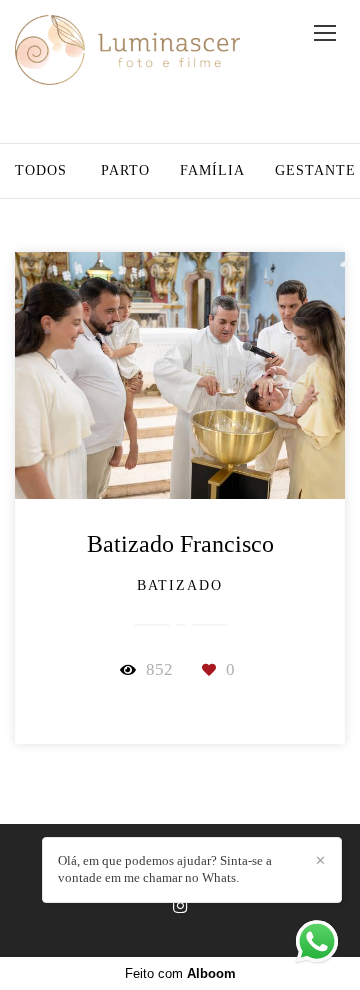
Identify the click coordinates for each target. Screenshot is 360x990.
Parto (125, 171)
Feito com (180, 973)
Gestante (315, 171)
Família (212, 171)
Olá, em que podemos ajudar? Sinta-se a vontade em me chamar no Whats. (165, 869)
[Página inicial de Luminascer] (127, 51)
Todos (41, 171)
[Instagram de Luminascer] (180, 906)
